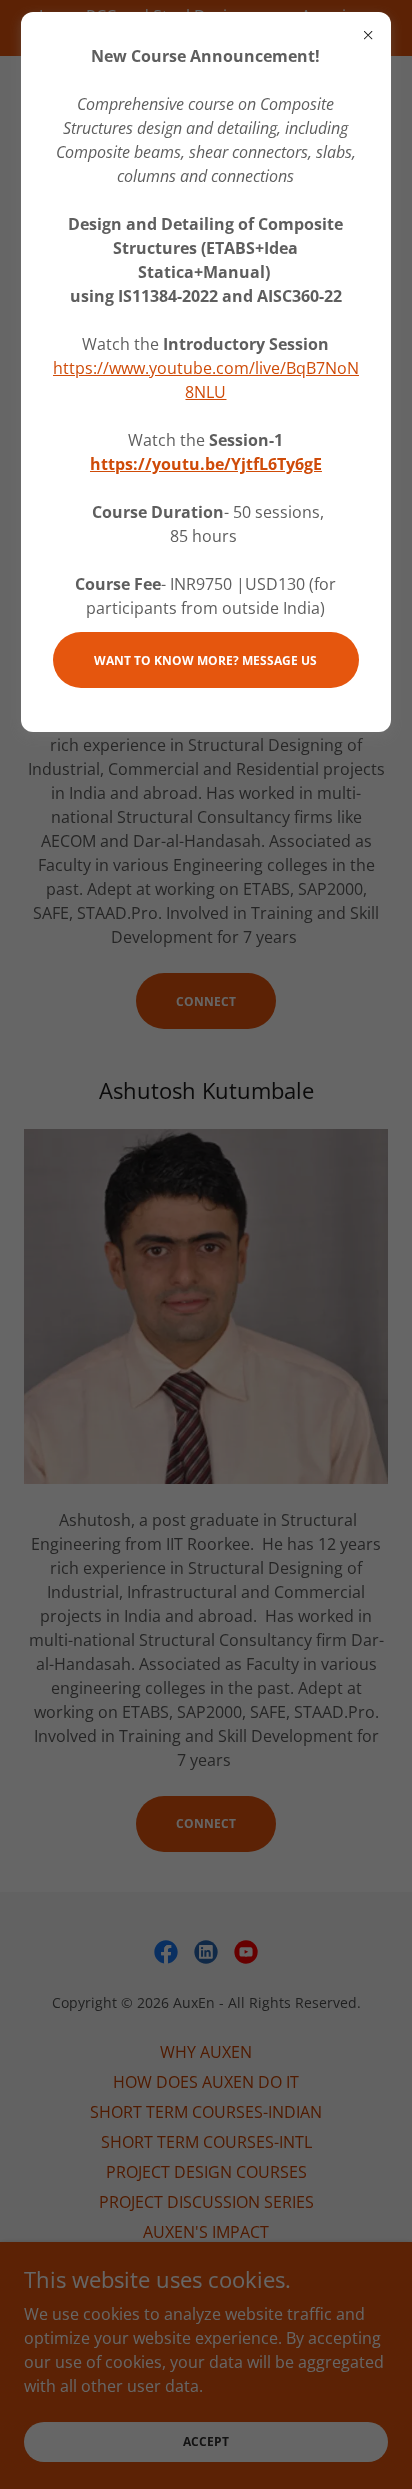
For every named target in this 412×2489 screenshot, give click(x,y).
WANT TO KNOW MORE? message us (205, 660)
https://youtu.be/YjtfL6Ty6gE (206, 464)
